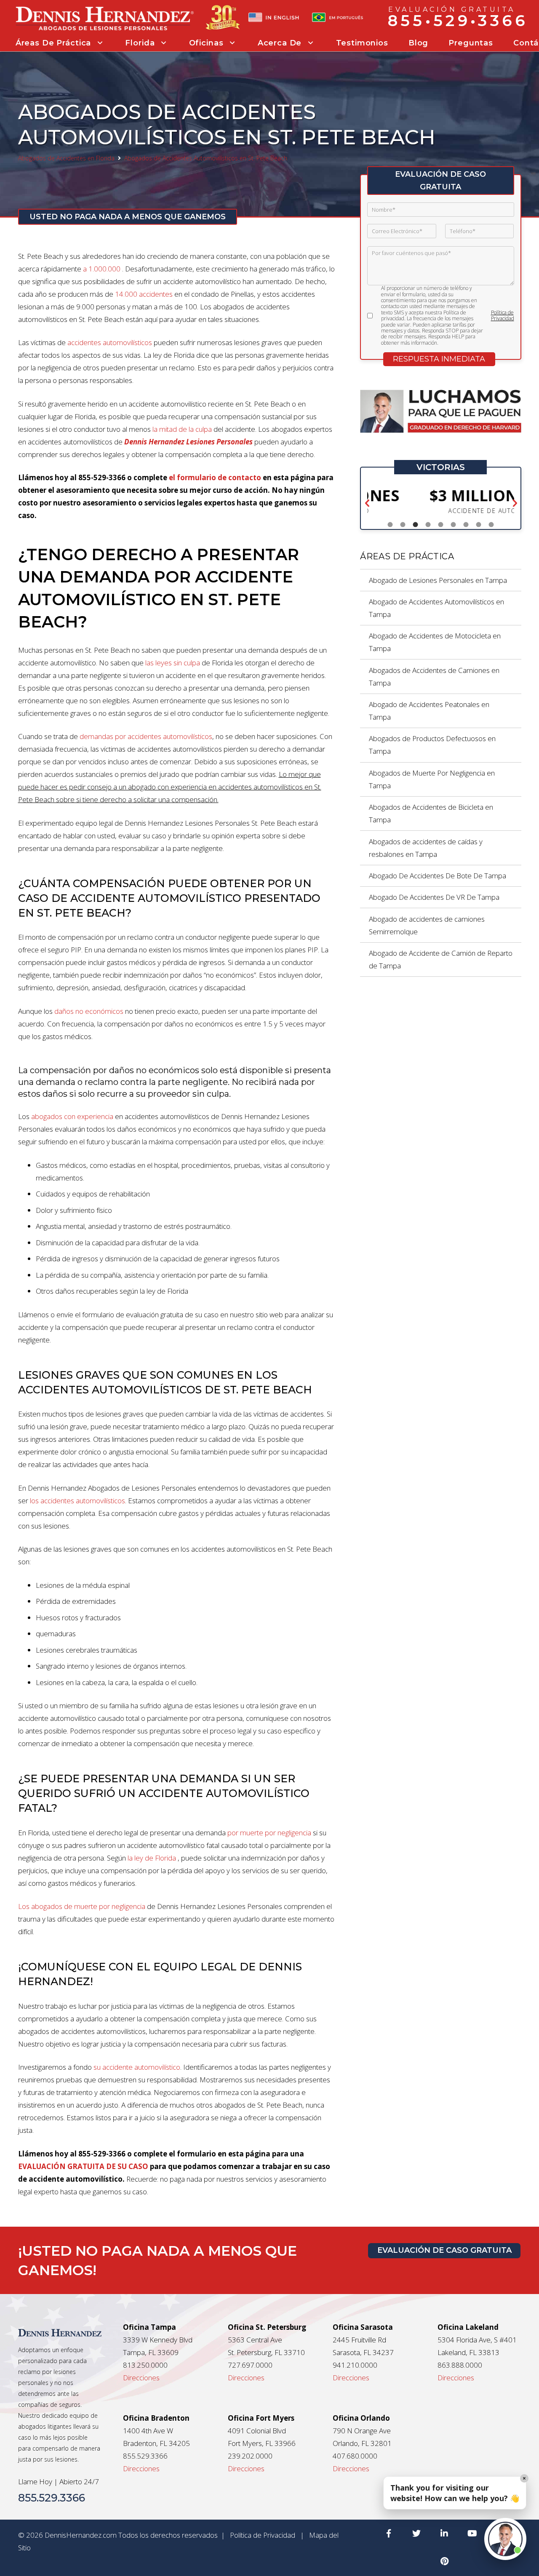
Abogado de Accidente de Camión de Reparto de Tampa (441, 959)
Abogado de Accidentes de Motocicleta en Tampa (435, 642)
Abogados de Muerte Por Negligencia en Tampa (432, 779)
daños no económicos (89, 1011)
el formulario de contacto (215, 477)
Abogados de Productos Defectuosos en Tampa (432, 745)
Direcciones (141, 2378)
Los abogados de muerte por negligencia (82, 1906)
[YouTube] (472, 2533)
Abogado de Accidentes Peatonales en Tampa (429, 711)
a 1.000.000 (102, 269)
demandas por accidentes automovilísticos (146, 736)
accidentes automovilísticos (110, 342)
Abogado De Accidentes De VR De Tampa (434, 897)
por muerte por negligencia (269, 1833)
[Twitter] (416, 2533)
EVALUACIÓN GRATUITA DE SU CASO (83, 2166)
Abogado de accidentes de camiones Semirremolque (427, 925)
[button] (367, 504)
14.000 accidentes (144, 294)
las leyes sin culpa (173, 663)
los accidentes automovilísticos (77, 1501)
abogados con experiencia (72, 1116)
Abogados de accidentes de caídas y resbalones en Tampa (426, 848)
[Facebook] (389, 2533)
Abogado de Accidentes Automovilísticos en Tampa (436, 608)
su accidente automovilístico (137, 2067)
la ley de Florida (152, 1858)
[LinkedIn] (444, 2533)
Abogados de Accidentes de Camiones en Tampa (434, 677)
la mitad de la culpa (182, 429)
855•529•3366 (458, 20)
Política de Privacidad (503, 316)
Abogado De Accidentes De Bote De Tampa (438, 876)
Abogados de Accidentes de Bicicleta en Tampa (431, 813)
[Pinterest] (444, 2561)
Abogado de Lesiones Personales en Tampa (438, 580)
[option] (441, 501)
